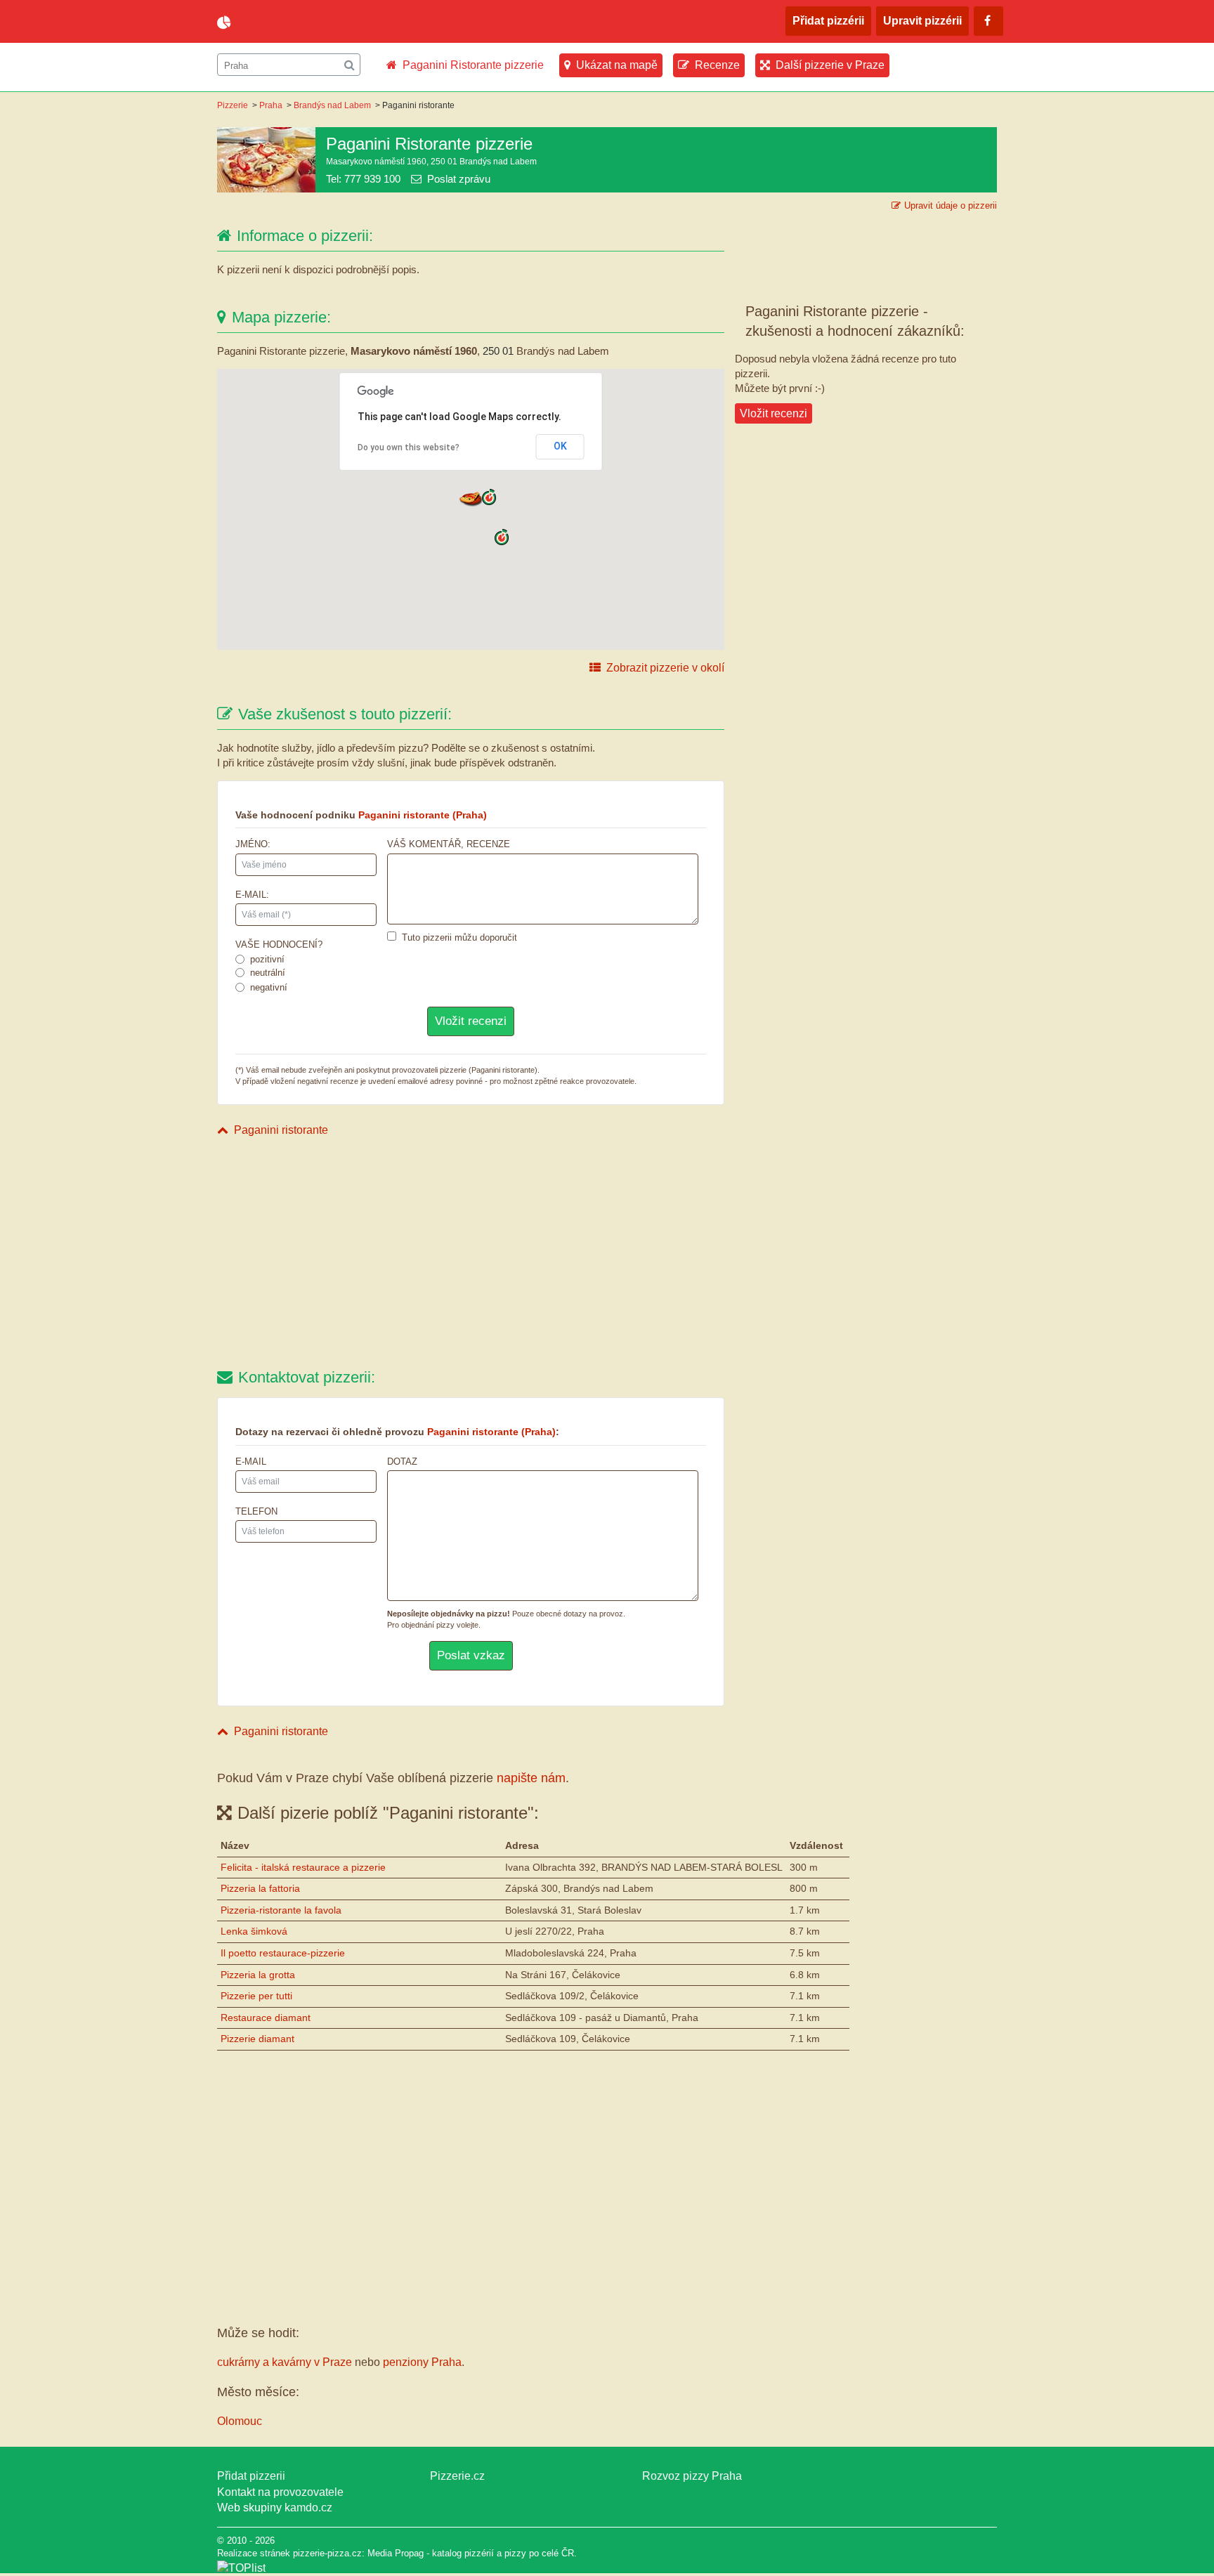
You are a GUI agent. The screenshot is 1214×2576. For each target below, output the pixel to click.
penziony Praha (422, 2362)
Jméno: (253, 844)
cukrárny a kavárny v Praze (285, 2362)
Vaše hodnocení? (279, 944)
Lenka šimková (254, 1931)
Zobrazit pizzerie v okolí (665, 668)
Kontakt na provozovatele (280, 2492)
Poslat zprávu (459, 179)
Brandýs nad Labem (332, 105)
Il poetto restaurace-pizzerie (283, 1953)
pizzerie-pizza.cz (298, 22)
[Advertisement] (471, 1255)
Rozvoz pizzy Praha (692, 2476)
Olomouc (240, 2421)
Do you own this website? (409, 447)
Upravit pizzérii (922, 21)
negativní (269, 987)
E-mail (251, 1462)
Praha (271, 105)
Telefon (256, 1511)
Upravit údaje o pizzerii (951, 205)
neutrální (268, 973)
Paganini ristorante (281, 1130)
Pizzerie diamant (257, 2039)
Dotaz (402, 1462)
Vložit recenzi (774, 413)
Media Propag (396, 2553)
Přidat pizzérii (828, 21)
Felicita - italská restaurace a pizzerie (303, 1867)
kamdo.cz (308, 2508)
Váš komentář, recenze (449, 844)
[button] (471, 498)
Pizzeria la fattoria (260, 1888)
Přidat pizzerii (251, 2476)
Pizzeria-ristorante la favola (281, 1910)
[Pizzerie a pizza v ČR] (241, 2568)
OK (560, 446)
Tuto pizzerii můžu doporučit (459, 937)
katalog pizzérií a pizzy (479, 2553)
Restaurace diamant (266, 2018)
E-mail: (252, 895)
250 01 (498, 351)
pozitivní (267, 959)
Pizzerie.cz (457, 2476)
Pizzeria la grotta (258, 1975)
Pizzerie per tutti (256, 1996)
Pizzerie (233, 105)
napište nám (531, 1778)
